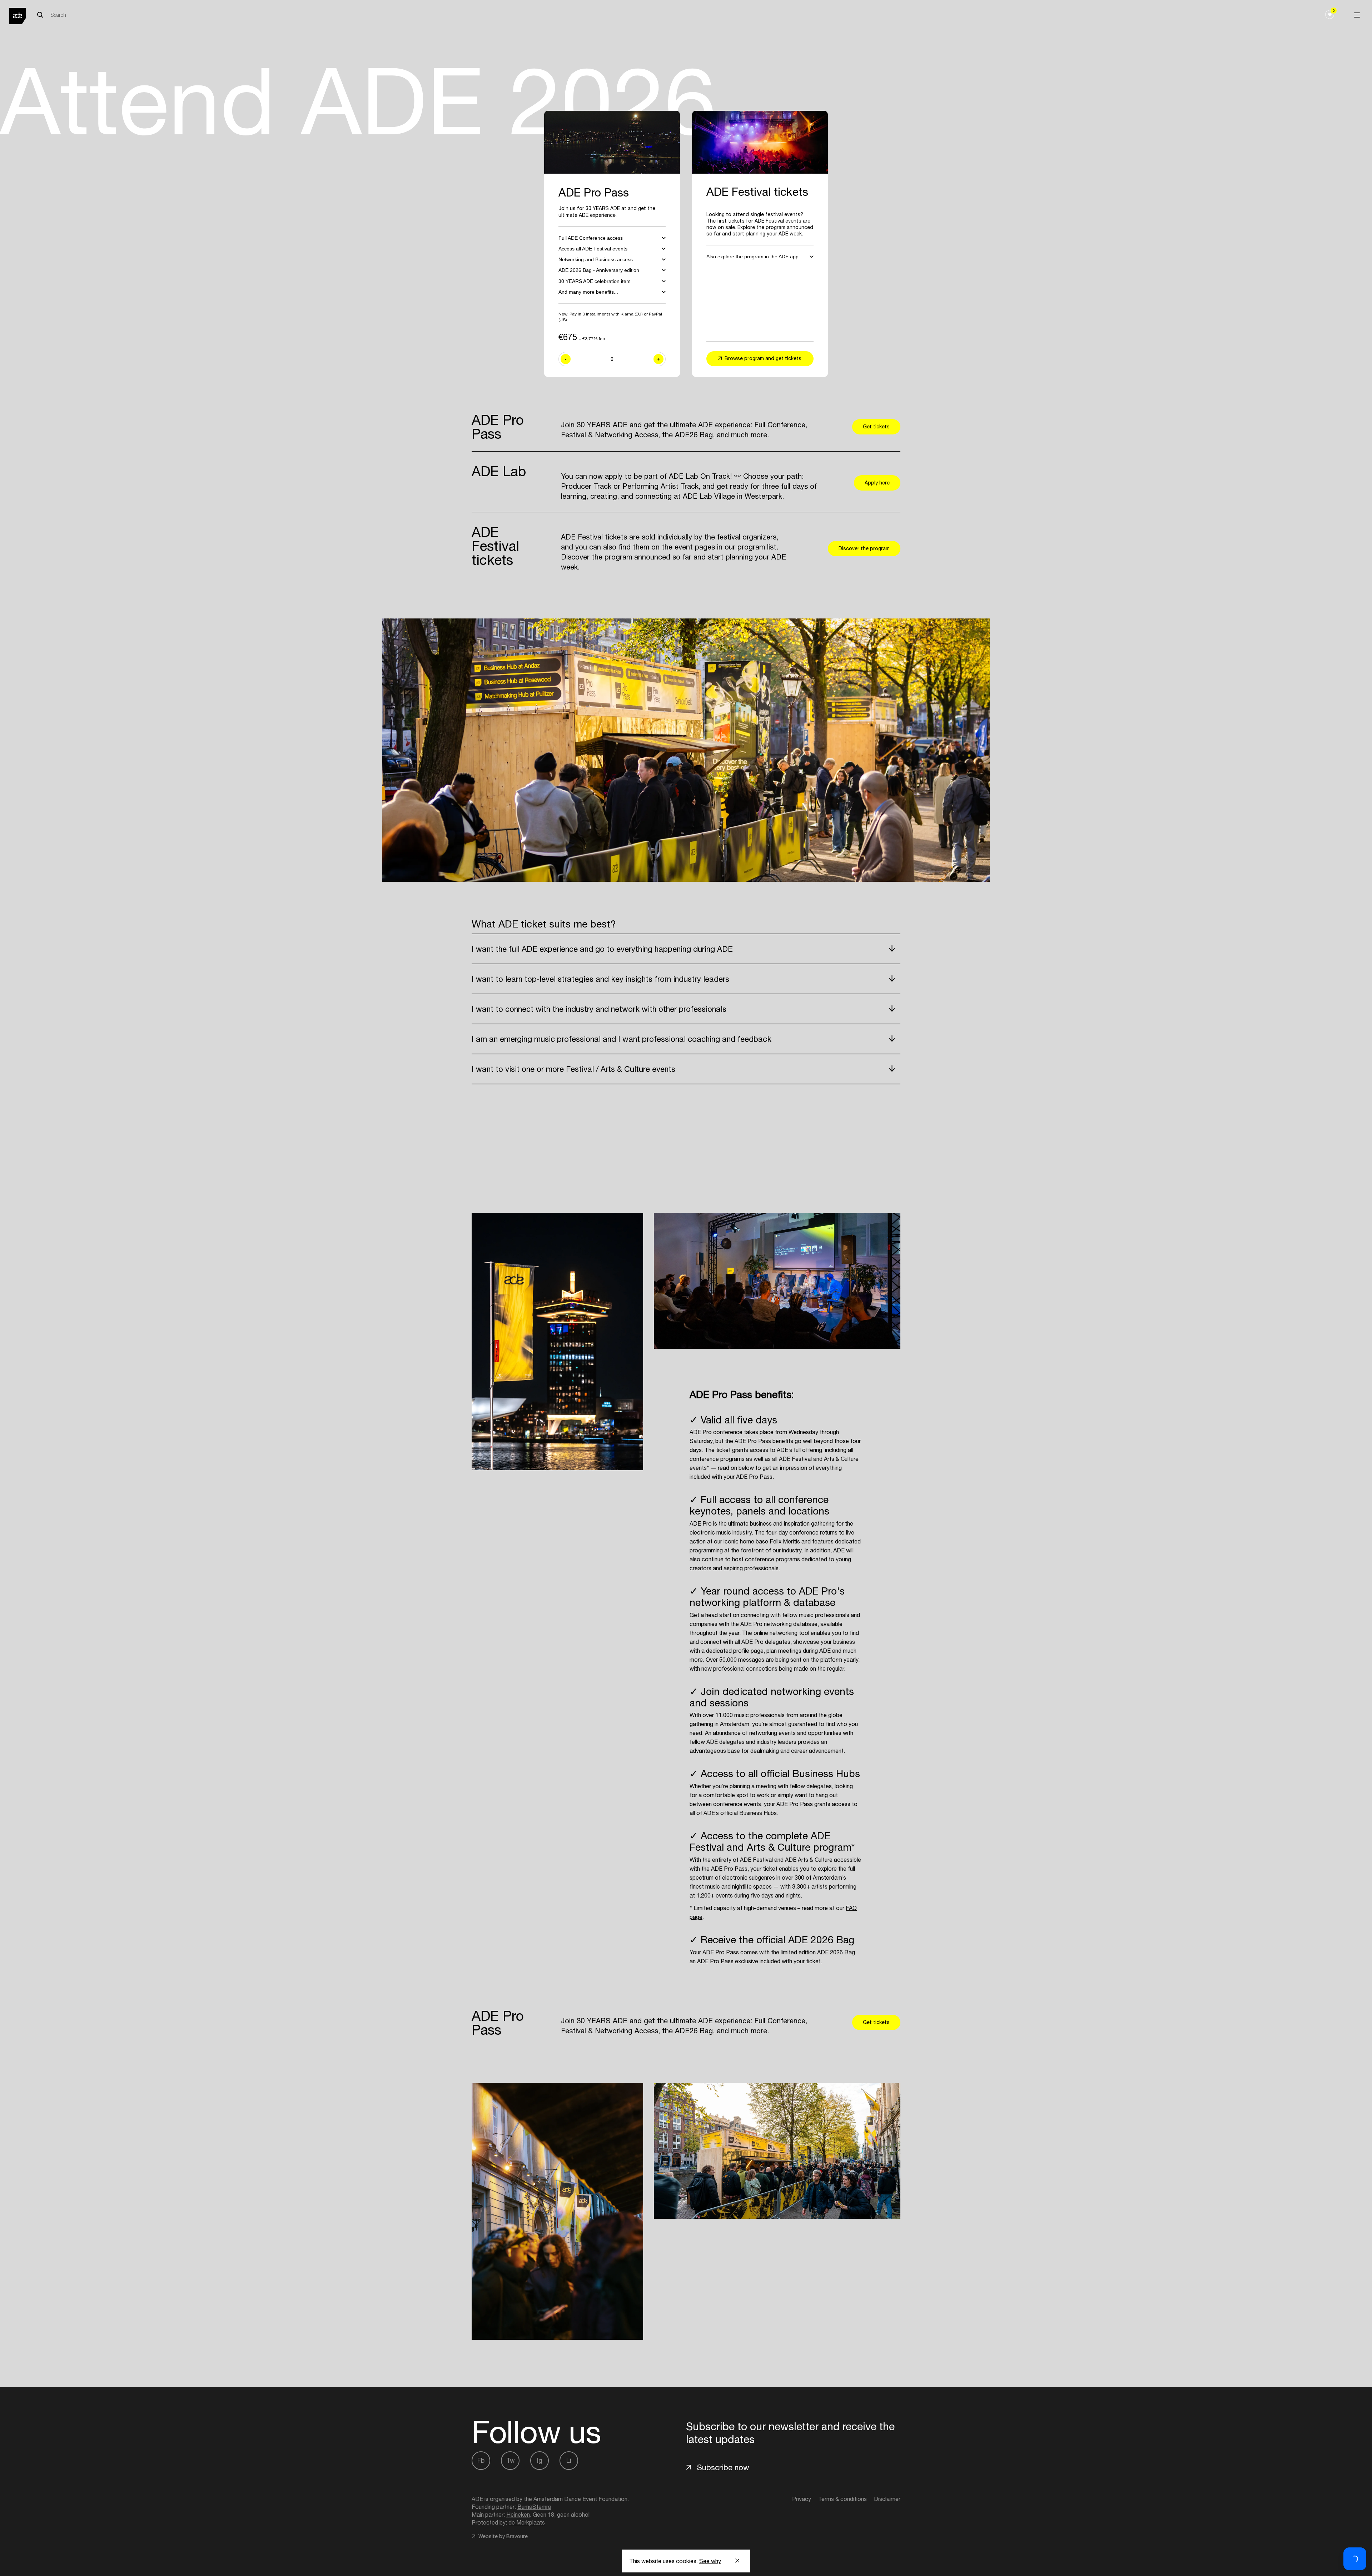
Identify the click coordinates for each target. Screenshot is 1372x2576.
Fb (481, 2460)
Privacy (802, 2499)
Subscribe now (723, 2467)
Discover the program (864, 548)
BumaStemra (534, 2507)
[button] (1355, 2559)
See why (710, 2561)
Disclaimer (887, 2499)
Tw (510, 2460)
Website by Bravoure (502, 2536)
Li (569, 2460)
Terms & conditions (842, 2499)
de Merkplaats (527, 2522)
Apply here (877, 483)
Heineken (518, 2515)
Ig (540, 2460)
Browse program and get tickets (763, 358)
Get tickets (876, 427)
